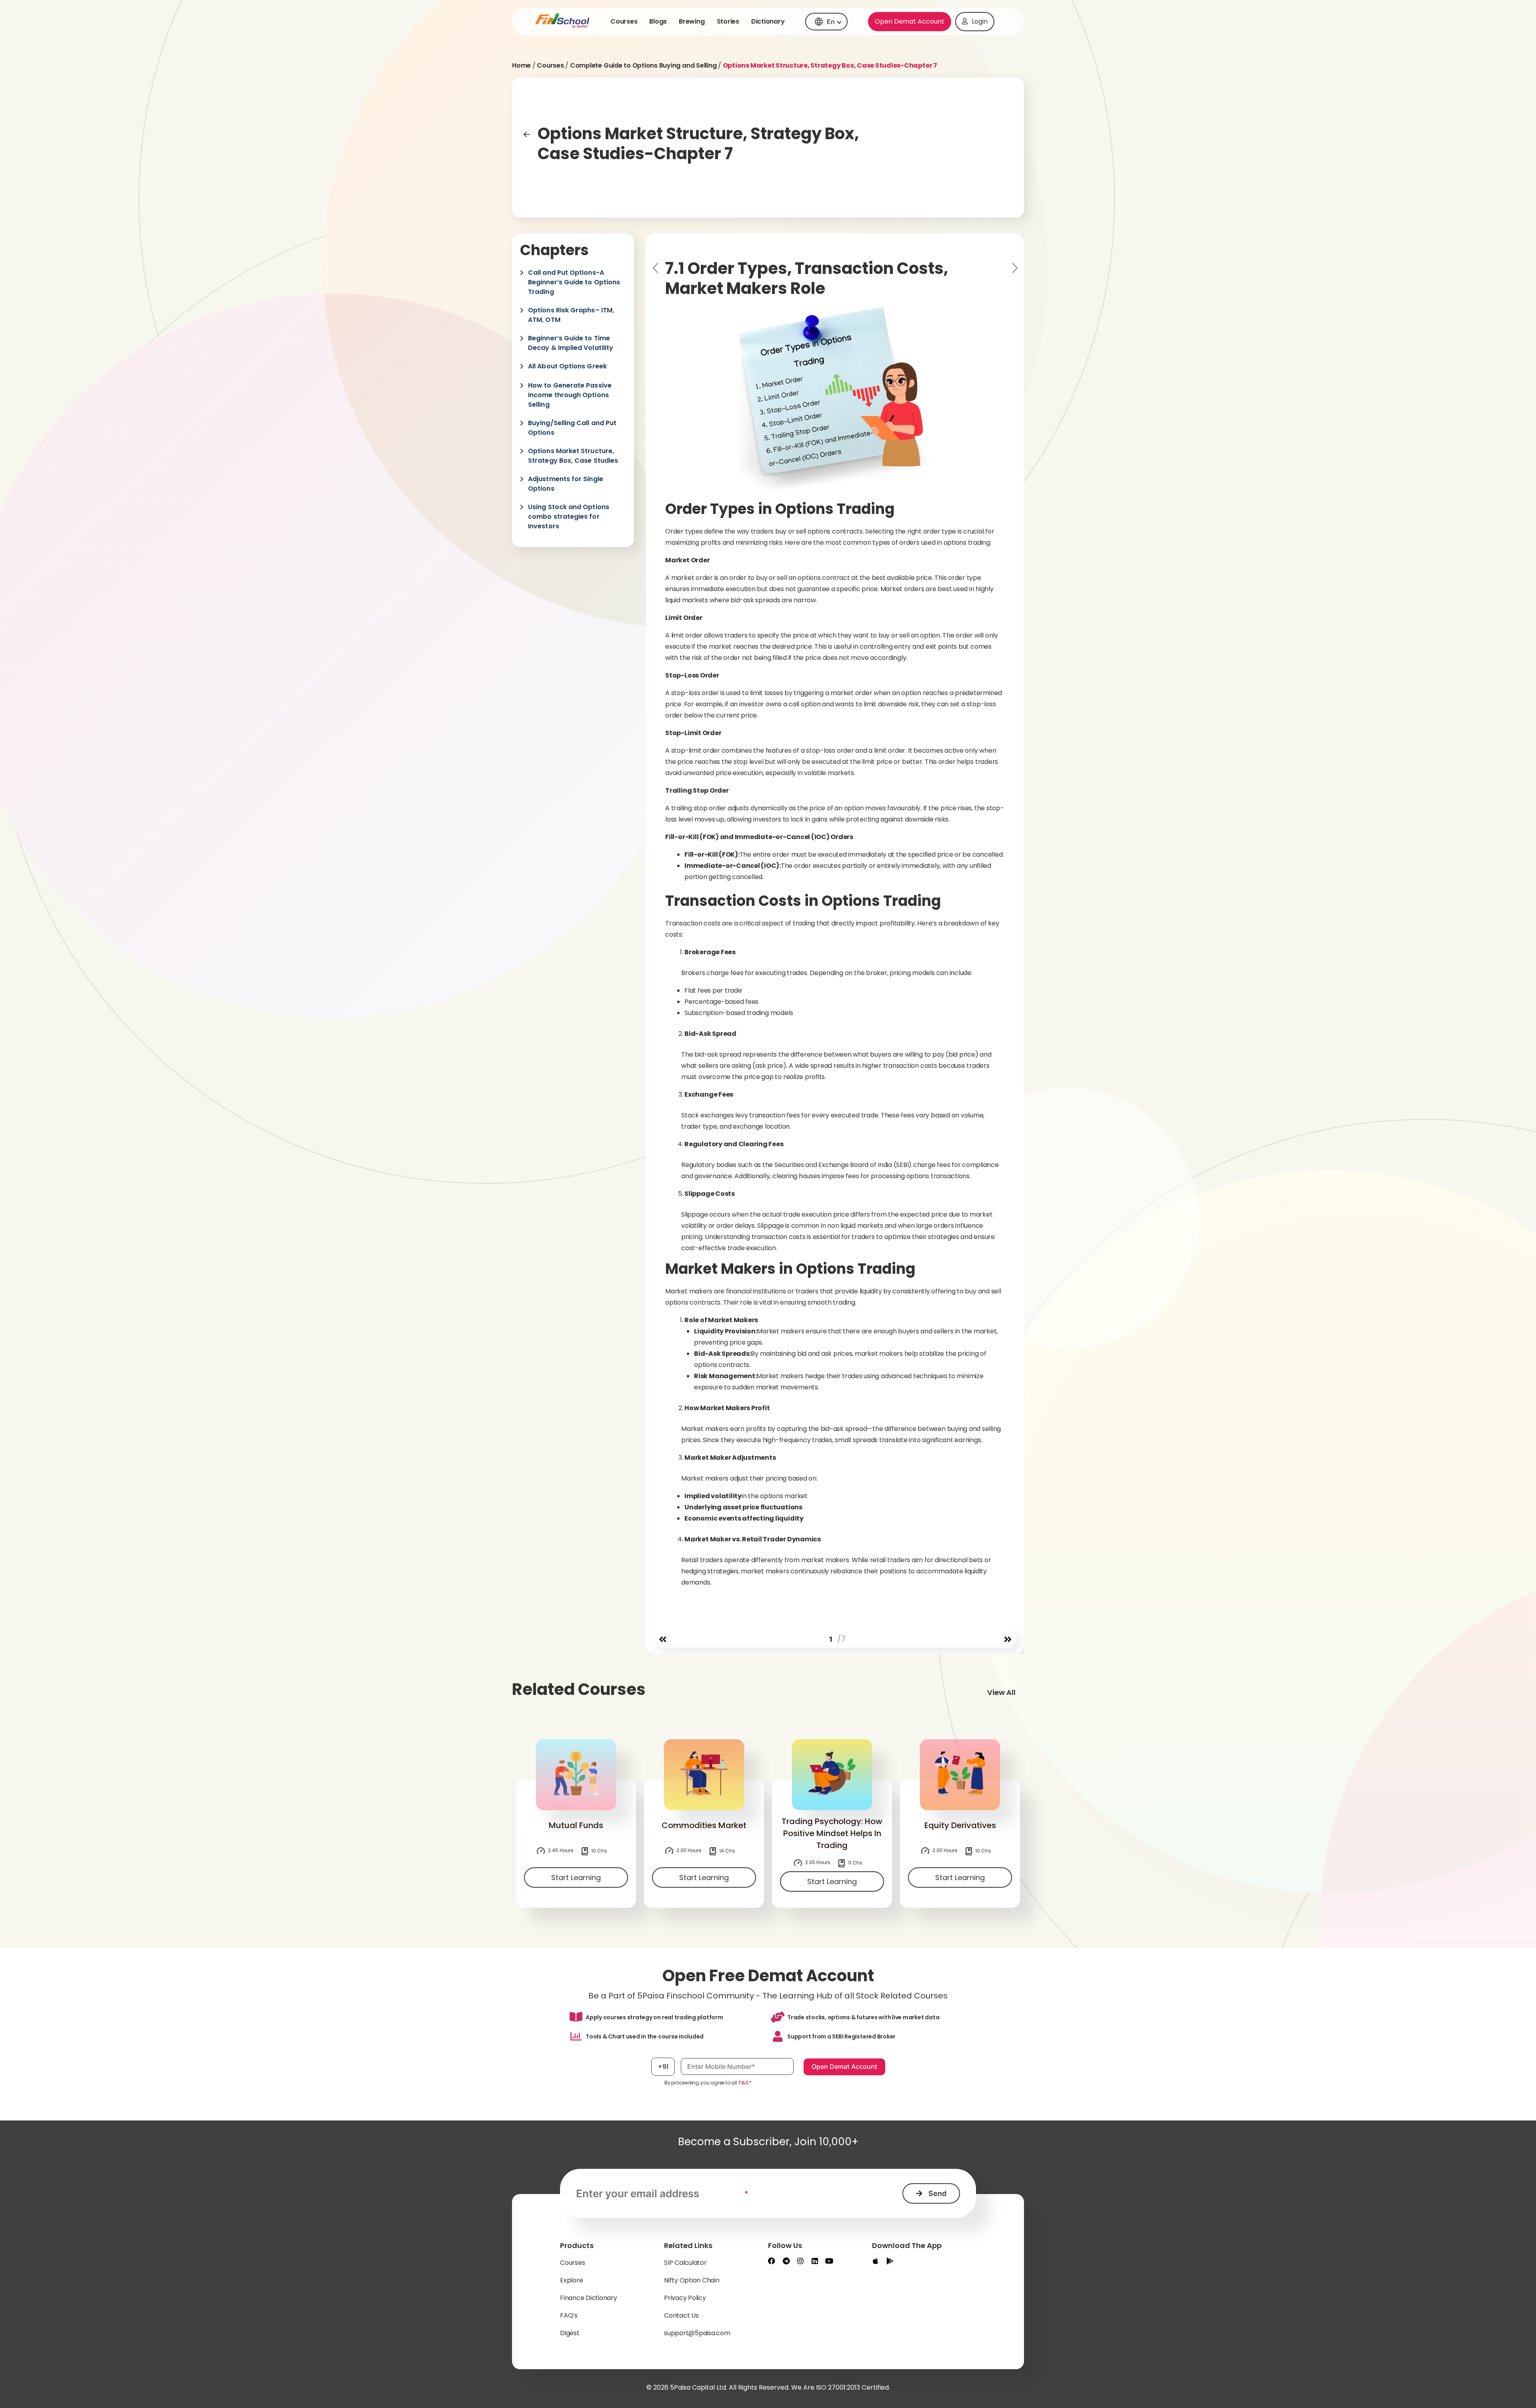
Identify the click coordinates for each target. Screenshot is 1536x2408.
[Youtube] (829, 2261)
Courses (624, 21)
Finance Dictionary (589, 2298)
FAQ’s (569, 2315)
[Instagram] (800, 2261)
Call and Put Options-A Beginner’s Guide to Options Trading (574, 282)
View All (1001, 1692)
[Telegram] (786, 2261)
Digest (570, 2333)
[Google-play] (890, 2261)
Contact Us (681, 2315)
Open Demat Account (910, 21)
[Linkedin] (815, 2261)
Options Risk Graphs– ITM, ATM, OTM (571, 315)
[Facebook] (772, 2261)
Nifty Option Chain (692, 2280)
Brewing (692, 21)
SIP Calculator (685, 2263)
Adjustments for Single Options (566, 484)
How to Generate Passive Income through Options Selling (570, 395)
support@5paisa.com (697, 2333)
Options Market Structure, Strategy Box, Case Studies (573, 456)
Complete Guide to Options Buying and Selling (643, 65)
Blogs (658, 21)
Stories (728, 21)
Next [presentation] (1014, 268)
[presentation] (663, 1640)
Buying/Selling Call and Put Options (572, 428)
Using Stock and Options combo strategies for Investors (569, 517)
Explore (571, 2280)
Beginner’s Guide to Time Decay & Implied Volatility (571, 343)
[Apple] (876, 2261)
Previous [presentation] (656, 268)
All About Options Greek (567, 366)
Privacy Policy (685, 2298)
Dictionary (768, 21)
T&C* (745, 2083)
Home (521, 65)
